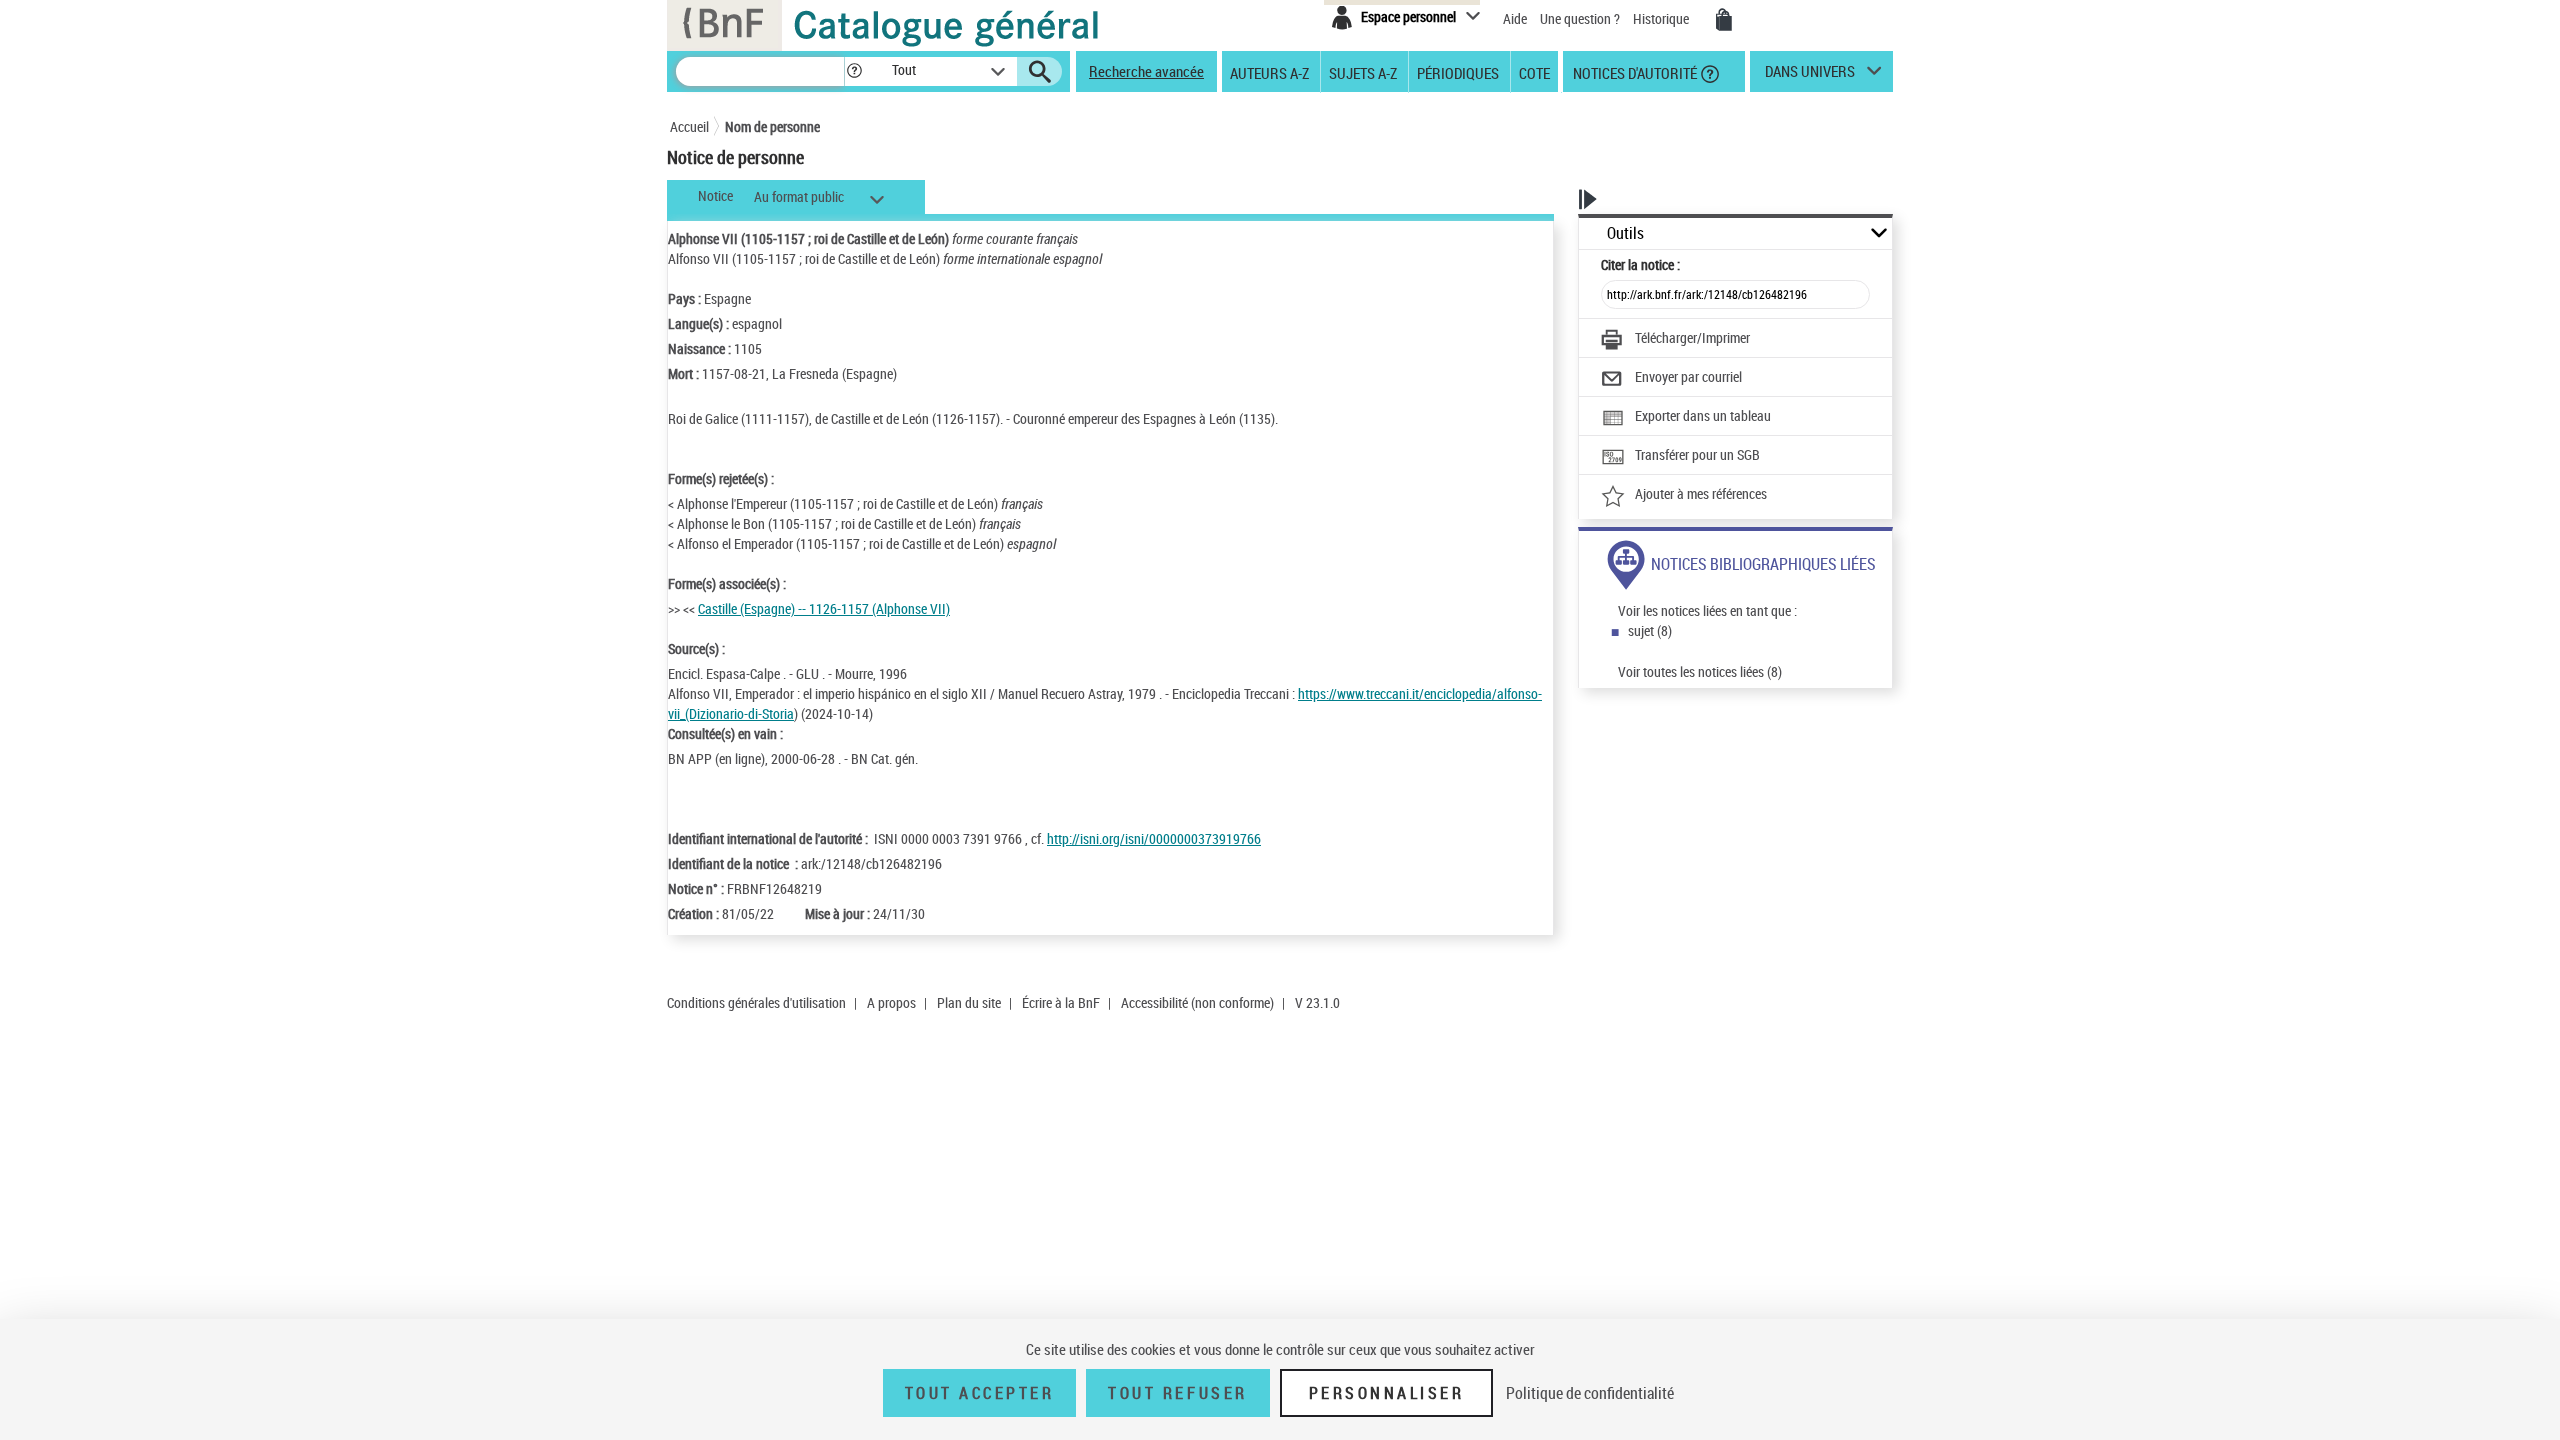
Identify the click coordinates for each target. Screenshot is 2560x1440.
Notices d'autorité (1633, 72)
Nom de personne (772, 126)
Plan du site (969, 1002)
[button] (854, 71)
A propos (891, 1002)
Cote (1534, 72)
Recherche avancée (1146, 71)
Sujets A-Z (1363, 72)
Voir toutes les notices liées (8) (1700, 671)
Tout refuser (1177, 1393)
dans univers (1810, 76)
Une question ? (1581, 18)
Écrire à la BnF (1061, 1002)
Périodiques (1458, 72)
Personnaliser (1387, 1393)
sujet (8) (1650, 630)
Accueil (689, 126)
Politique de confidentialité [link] (1590, 1393)
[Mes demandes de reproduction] (1724, 20)
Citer (1640, 264)
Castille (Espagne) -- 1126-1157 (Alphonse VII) (824, 608)
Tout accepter (980, 1393)
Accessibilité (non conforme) (1197, 1002)
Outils (1625, 233)
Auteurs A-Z (1269, 72)
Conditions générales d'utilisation (756, 1002)
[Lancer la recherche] (1040, 72)
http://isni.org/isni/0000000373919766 (1154, 838)
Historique (1662, 18)
